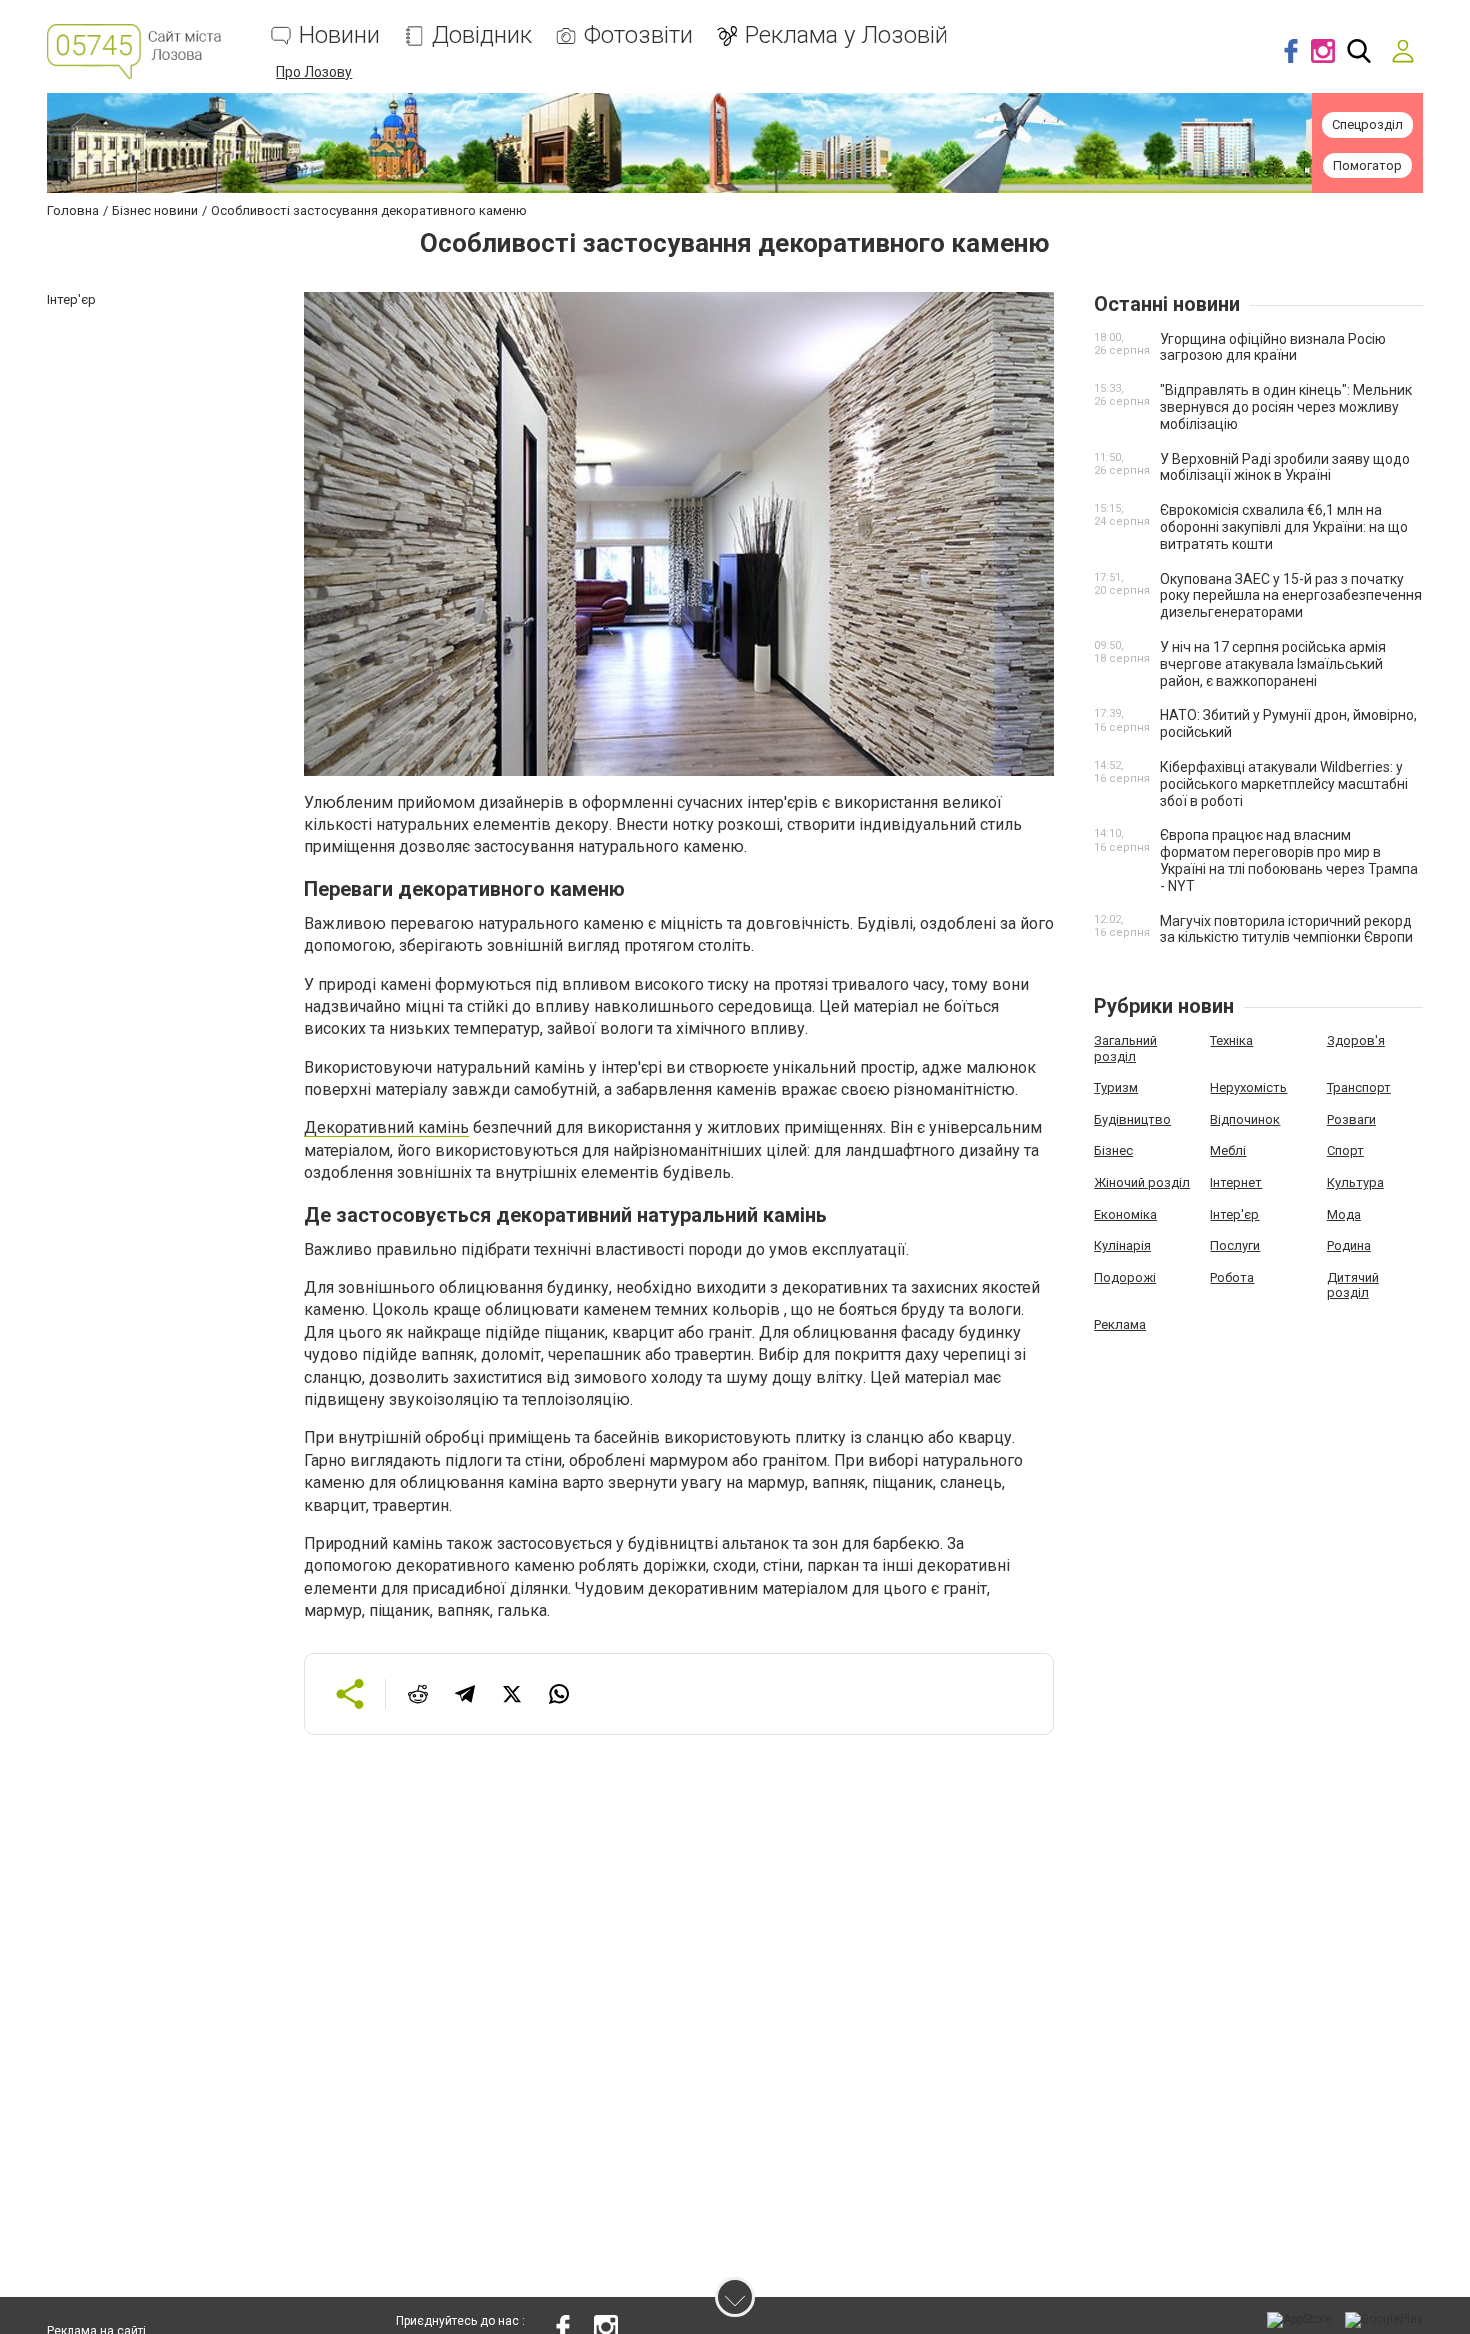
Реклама (1120, 1324)
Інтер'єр (1234, 1214)
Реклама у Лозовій (846, 35)
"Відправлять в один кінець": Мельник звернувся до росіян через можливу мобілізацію (1286, 407)
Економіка (1125, 1214)
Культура (1355, 1182)
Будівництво (1132, 1119)
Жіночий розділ (1142, 1182)
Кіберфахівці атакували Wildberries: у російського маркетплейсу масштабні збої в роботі (1284, 784)
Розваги (1351, 1119)
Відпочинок (1245, 1119)
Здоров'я (1356, 1040)
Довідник (482, 35)
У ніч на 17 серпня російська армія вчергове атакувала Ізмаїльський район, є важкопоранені (1273, 664)
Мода (1344, 1214)
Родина (1349, 1245)
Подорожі (1125, 1277)
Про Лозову (314, 72)
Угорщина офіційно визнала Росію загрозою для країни (1273, 347)
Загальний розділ (1125, 1048)
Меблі (1228, 1150)
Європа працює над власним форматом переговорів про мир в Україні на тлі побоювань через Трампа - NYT (1289, 860)
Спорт (1345, 1150)
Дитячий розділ (1353, 1285)
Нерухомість (1248, 1087)
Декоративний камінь (386, 1127)
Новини (339, 35)
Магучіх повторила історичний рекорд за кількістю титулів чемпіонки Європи (1286, 929)
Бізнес (1113, 1150)
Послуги (1235, 1245)
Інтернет (1236, 1182)
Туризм (1116, 1087)
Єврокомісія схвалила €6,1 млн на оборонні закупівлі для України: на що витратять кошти (1284, 527)
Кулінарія (1122, 1245)
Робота (1232, 1277)
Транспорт (1359, 1087)
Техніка (1231, 1040)
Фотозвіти (638, 35)
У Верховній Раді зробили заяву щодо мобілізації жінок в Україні (1285, 467)
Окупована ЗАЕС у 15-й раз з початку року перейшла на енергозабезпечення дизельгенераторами (1291, 596)
